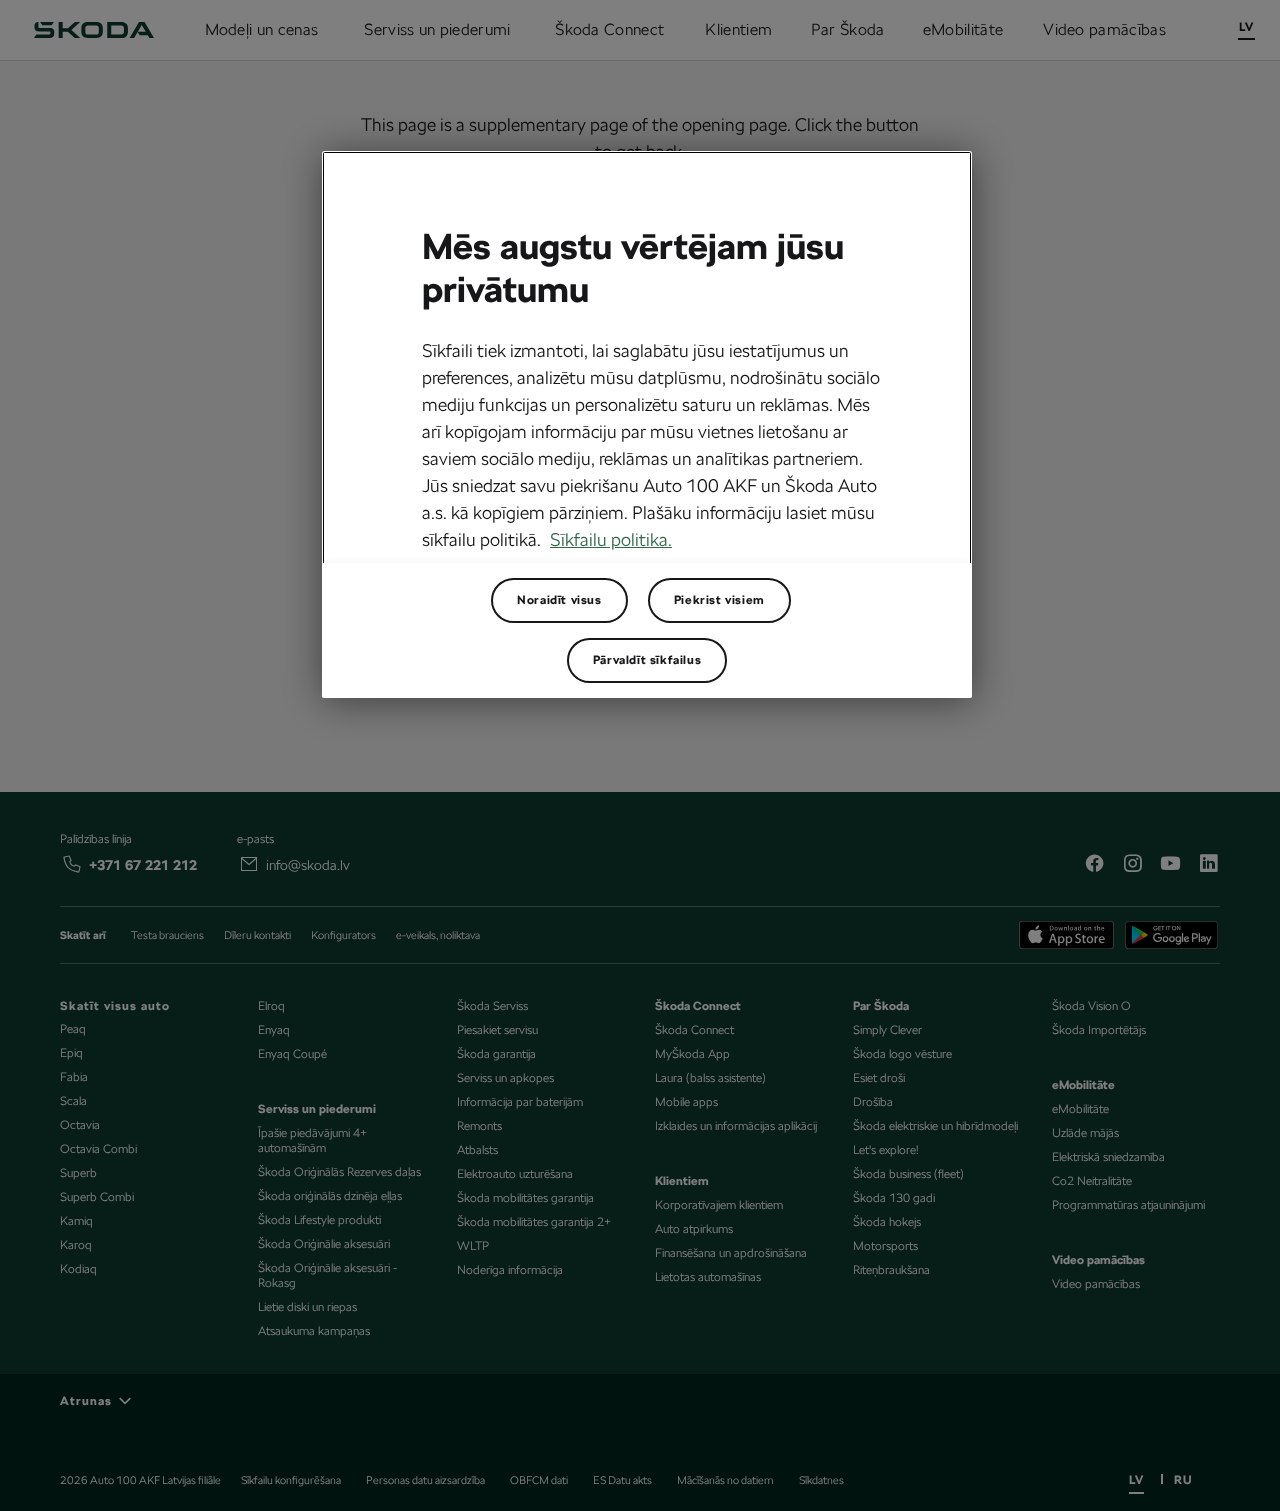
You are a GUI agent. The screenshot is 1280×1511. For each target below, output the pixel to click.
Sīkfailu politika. (611, 539)
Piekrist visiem (719, 600)
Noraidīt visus (559, 600)
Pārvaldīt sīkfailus (647, 660)
